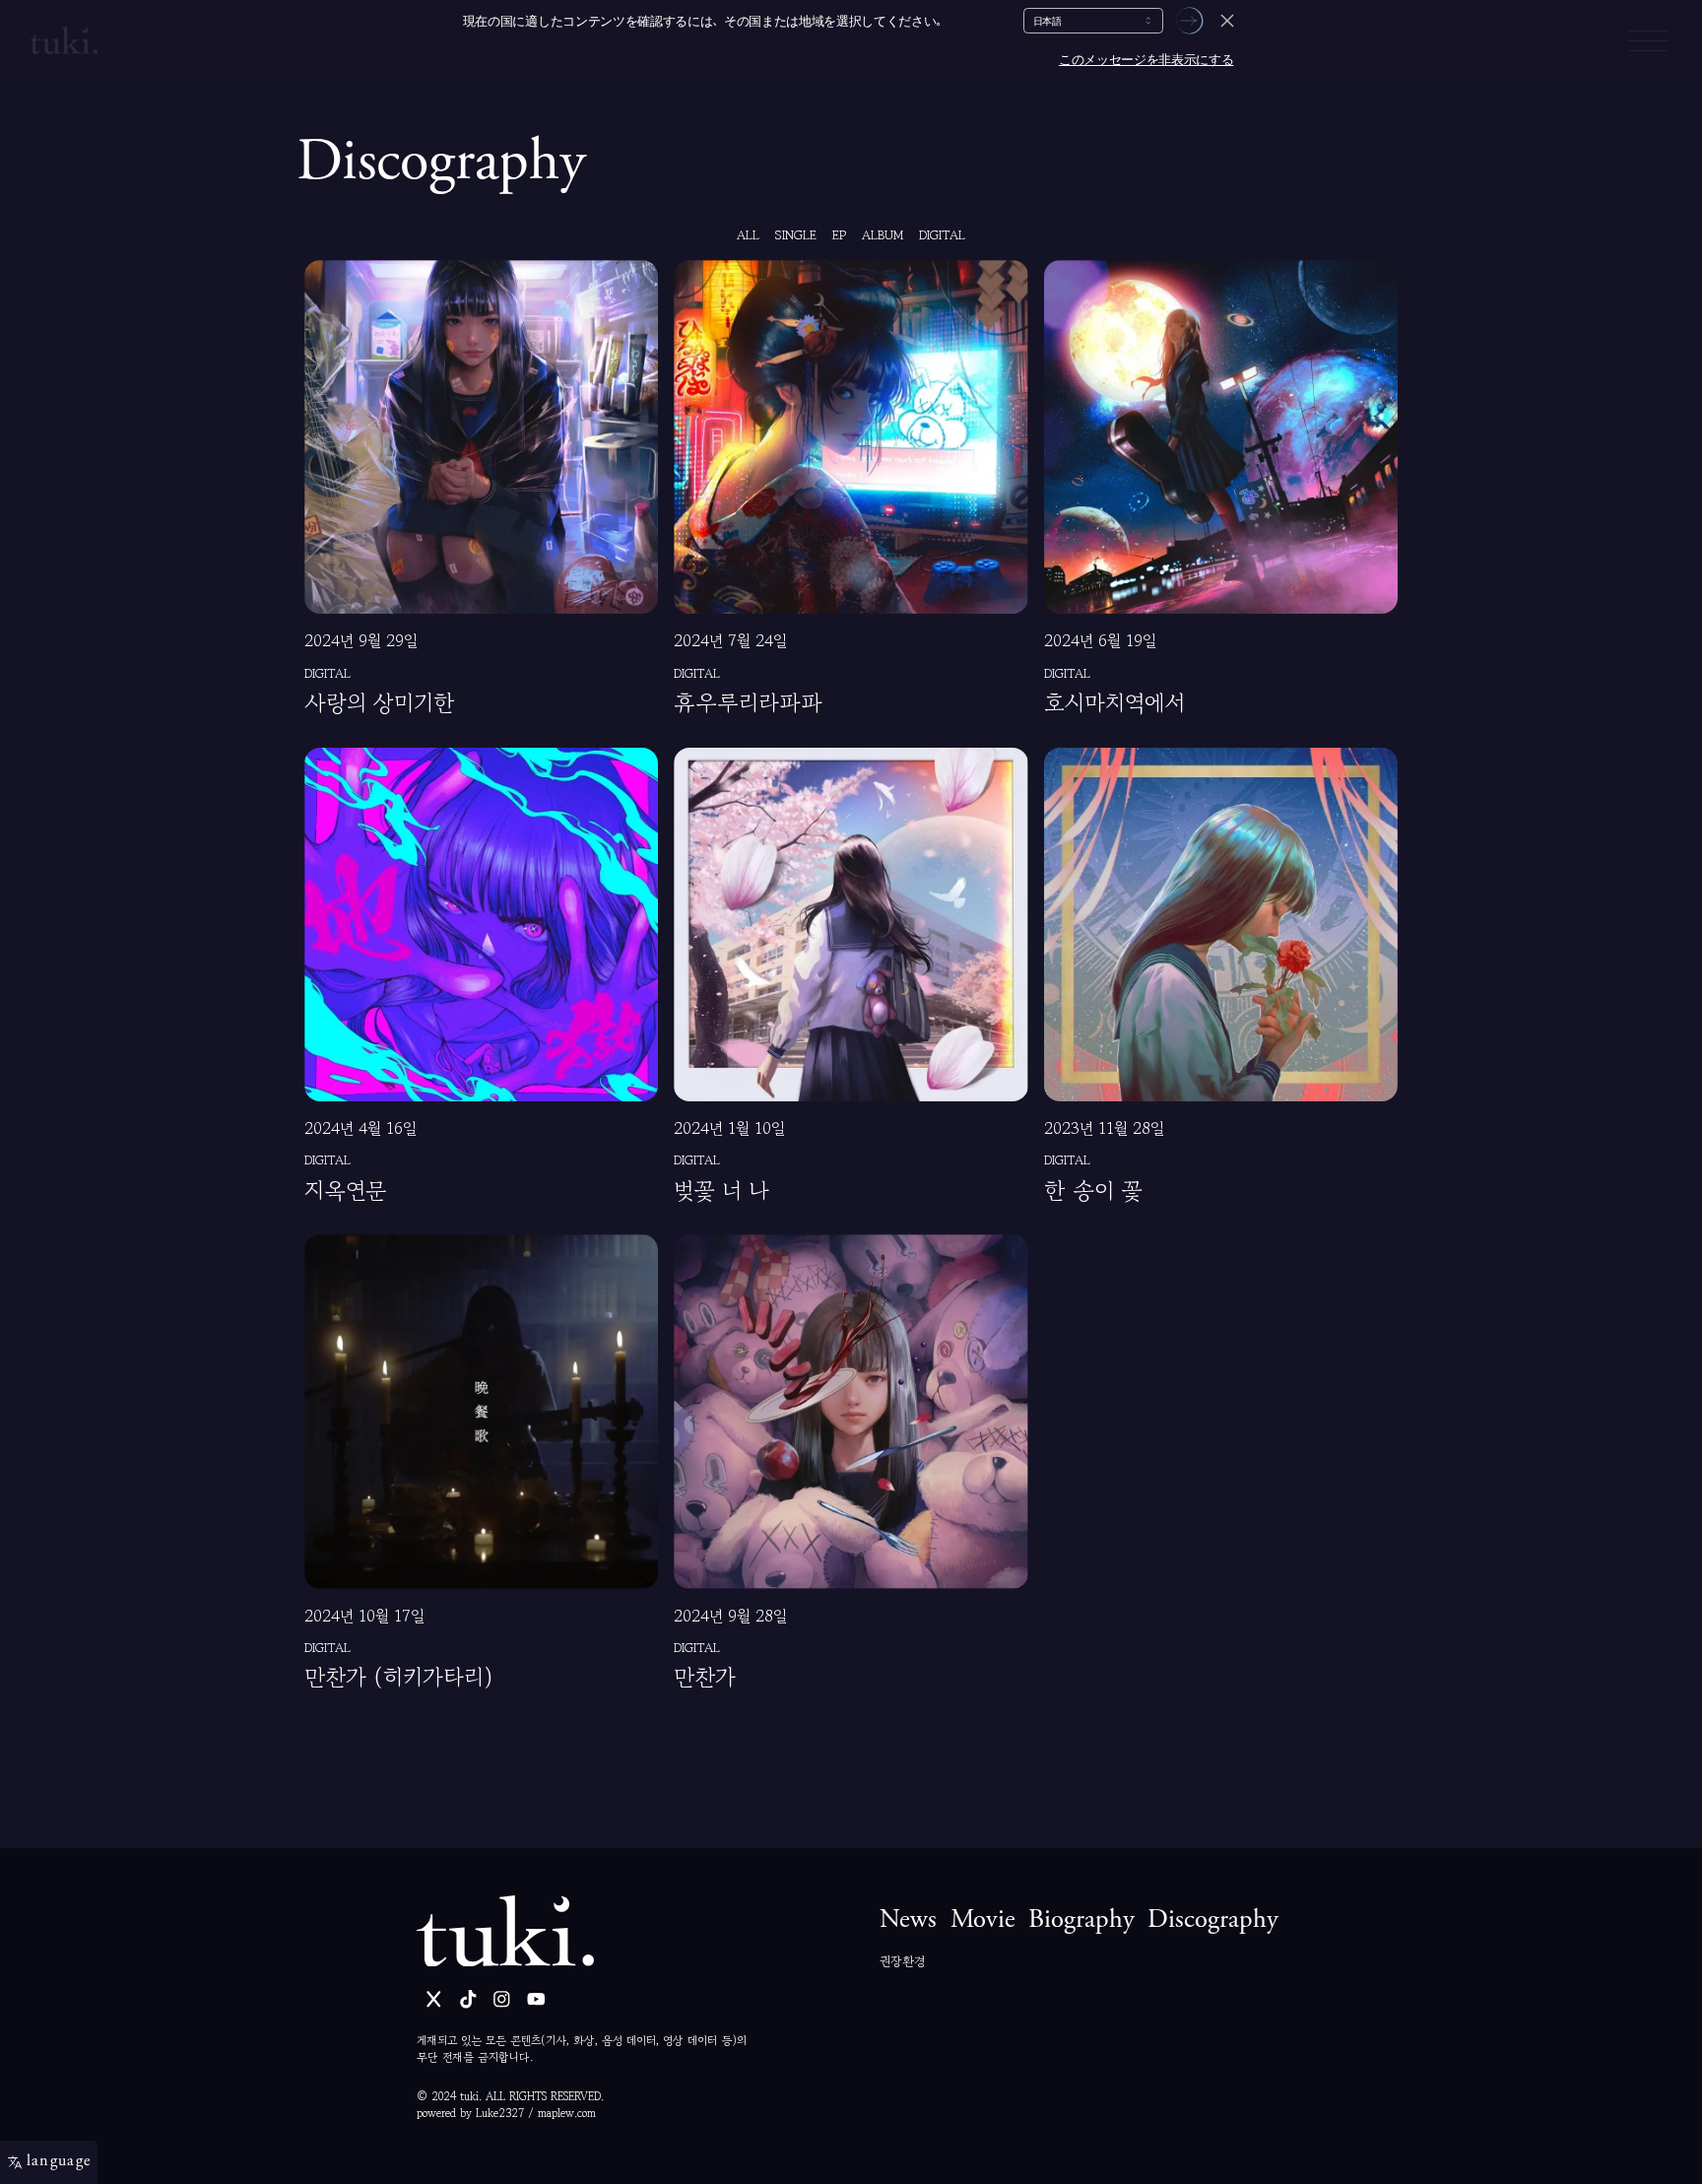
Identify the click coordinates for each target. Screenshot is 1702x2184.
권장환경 (902, 1961)
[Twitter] (434, 1999)
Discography (1213, 1921)
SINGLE (796, 235)
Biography (1081, 1921)
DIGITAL (942, 235)
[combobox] (1093, 21)
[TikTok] (468, 1999)
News (908, 1921)
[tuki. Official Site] (505, 1931)
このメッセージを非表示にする (1146, 60)
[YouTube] (536, 1999)
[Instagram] (502, 1999)
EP (839, 235)
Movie (983, 1921)
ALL (748, 235)
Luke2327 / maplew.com (536, 2113)
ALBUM (883, 235)
